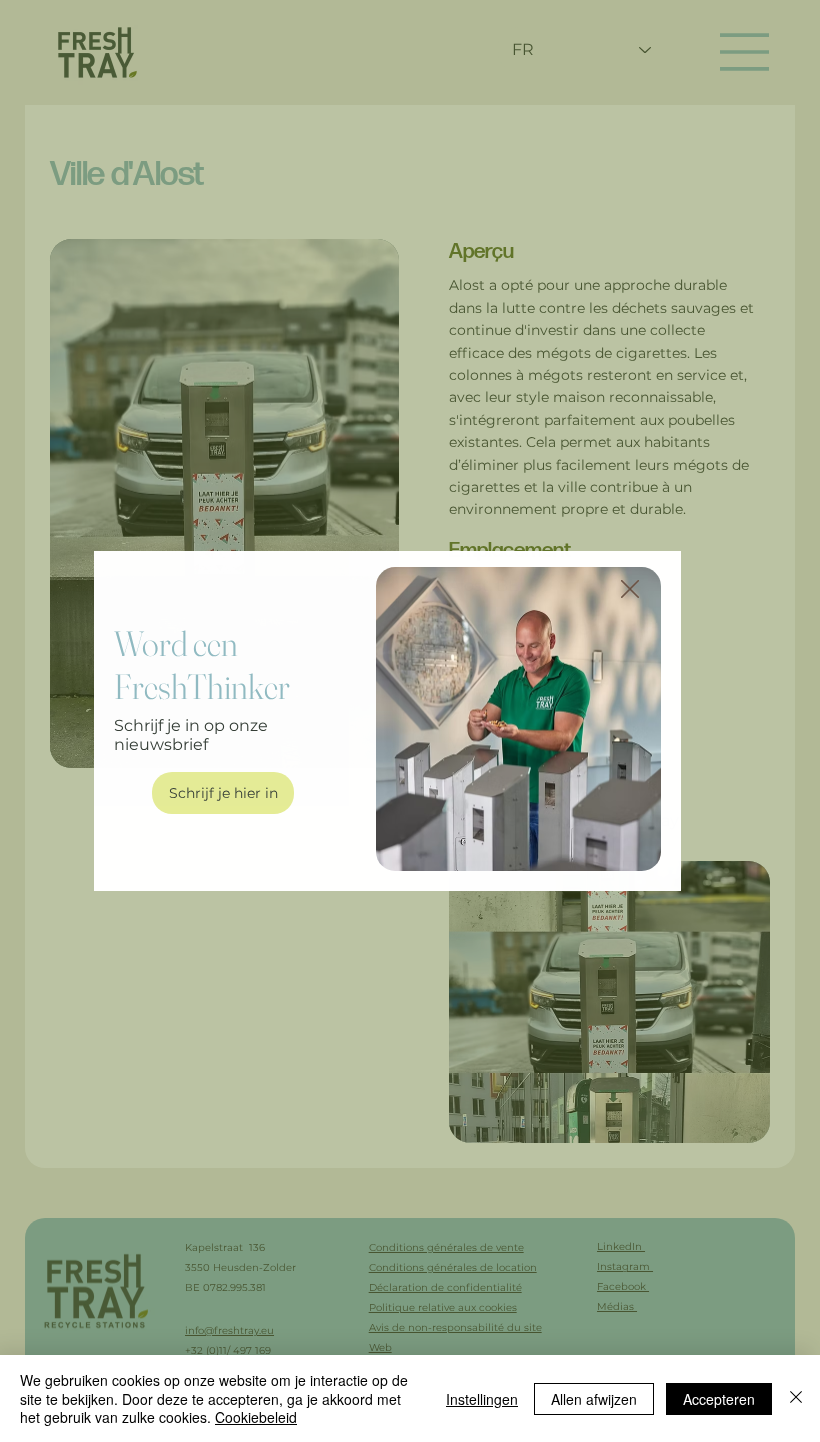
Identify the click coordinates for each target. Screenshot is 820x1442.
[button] (630, 590)
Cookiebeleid (256, 1417)
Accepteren (719, 1399)
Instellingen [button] (482, 1399)
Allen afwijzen (594, 1399)
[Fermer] (796, 1398)
